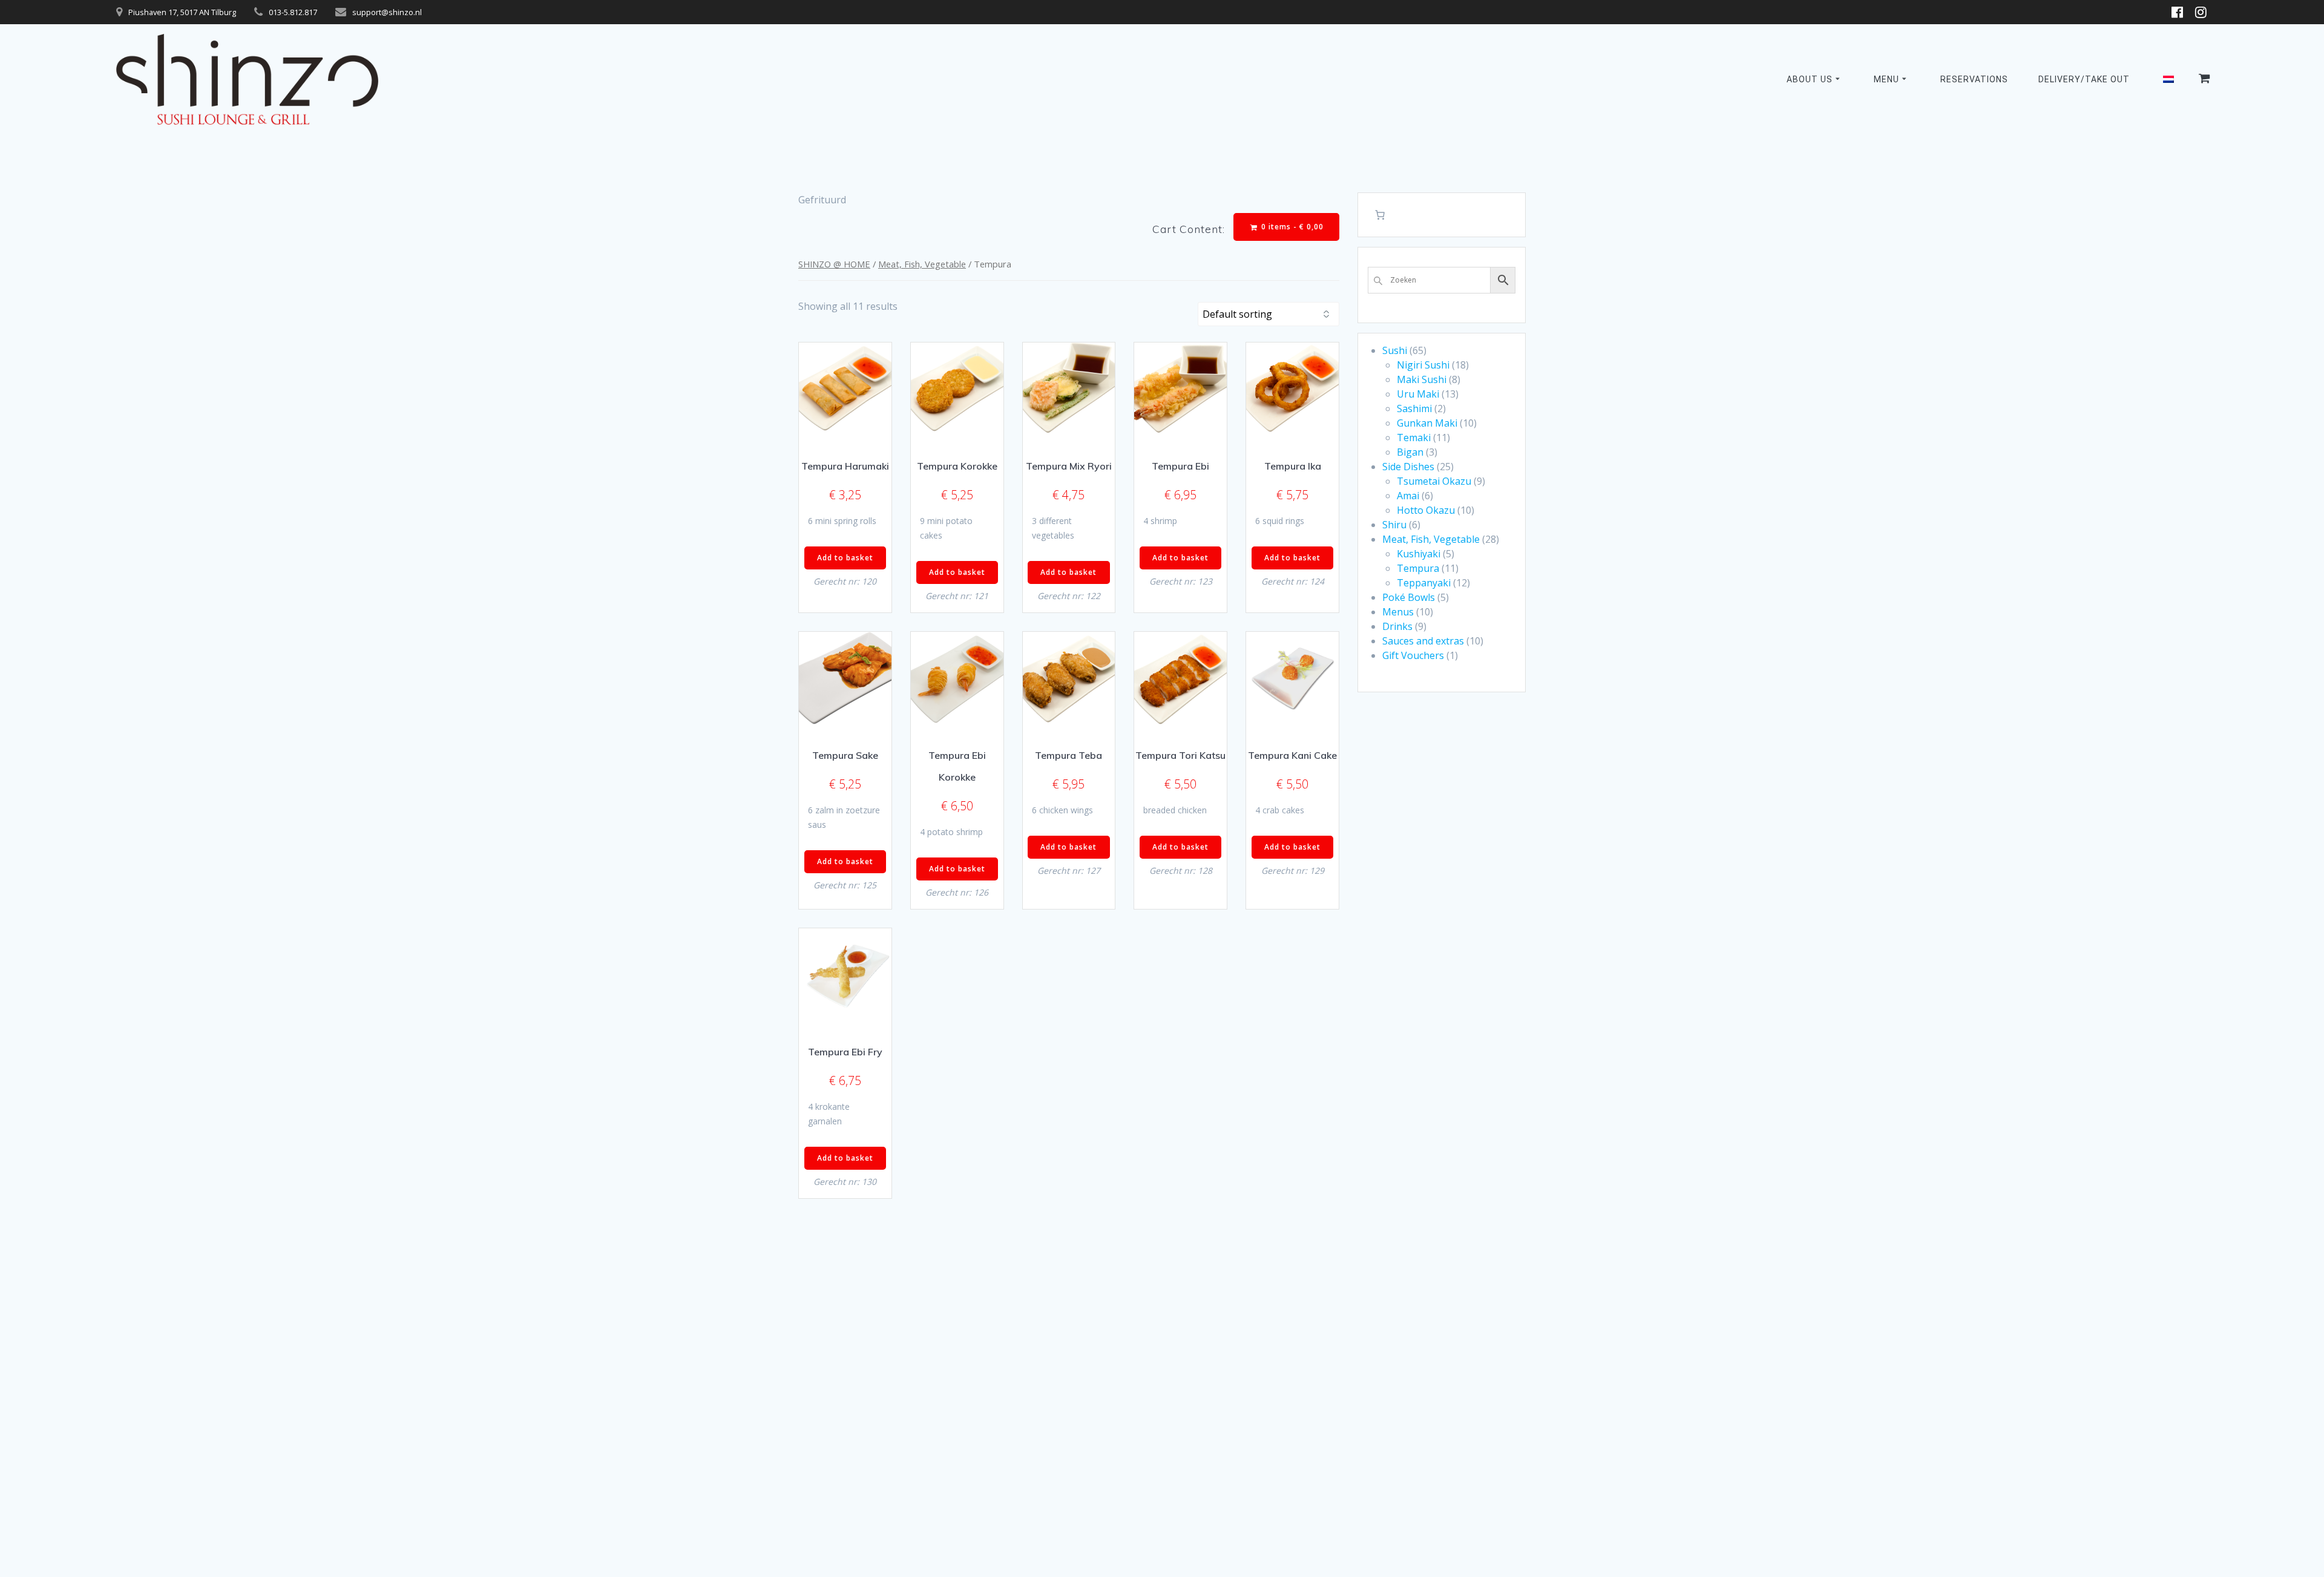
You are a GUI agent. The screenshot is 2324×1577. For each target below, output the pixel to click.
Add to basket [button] (845, 558)
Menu (1886, 79)
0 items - (1291, 227)
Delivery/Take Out (2084, 79)
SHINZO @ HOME (834, 264)
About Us (1810, 79)
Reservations (1974, 79)
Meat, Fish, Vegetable (922, 264)
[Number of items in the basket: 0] (1380, 215)
